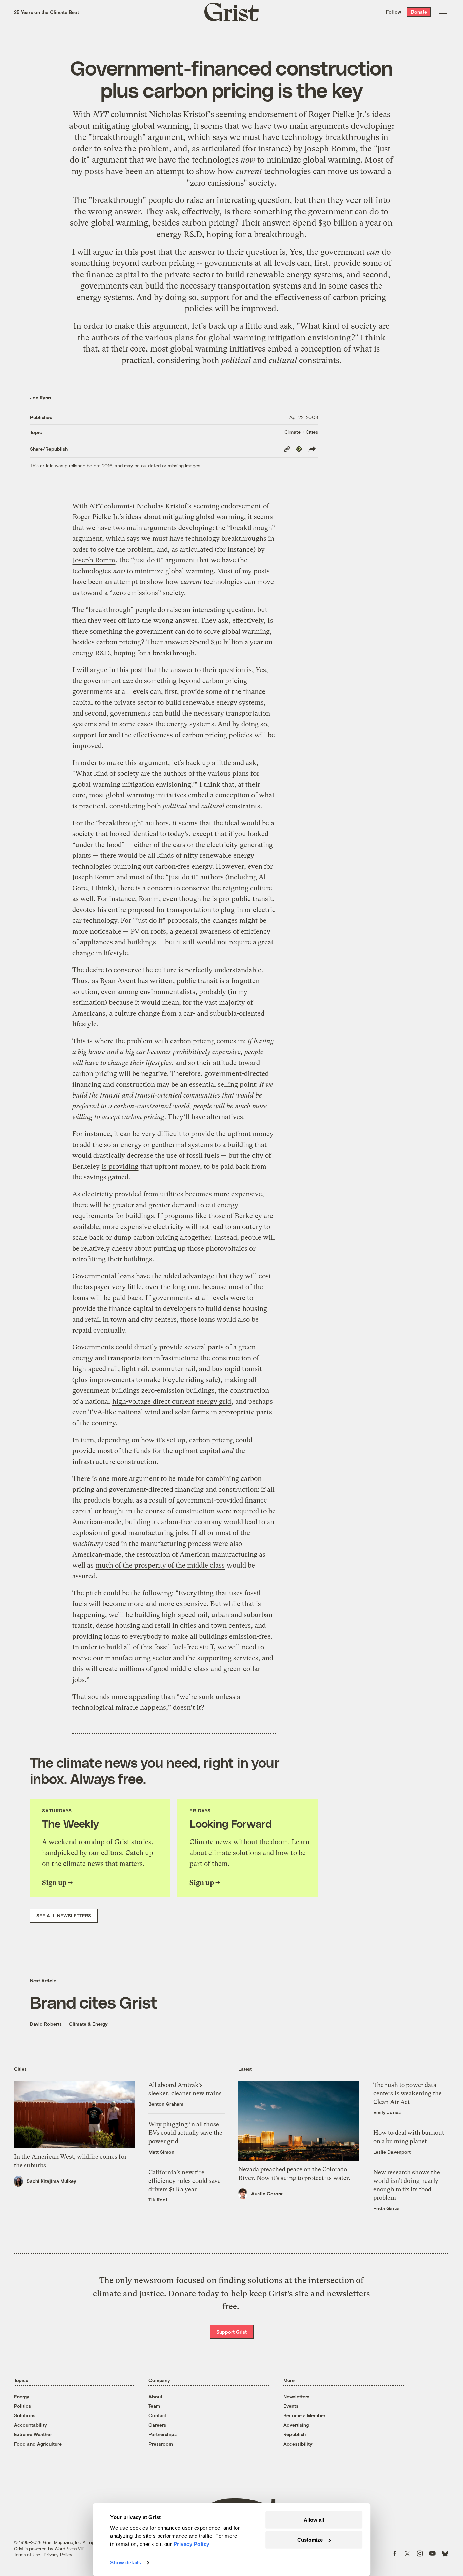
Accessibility (298, 2444)
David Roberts (46, 2024)
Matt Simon (161, 2152)
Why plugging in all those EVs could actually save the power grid (185, 2133)
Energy (22, 2396)
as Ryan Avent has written (132, 981)
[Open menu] (443, 12)
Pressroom (161, 2444)
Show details (126, 2563)
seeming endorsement (256, 114)
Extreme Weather (33, 2434)
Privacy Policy (58, 2555)
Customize (310, 2540)
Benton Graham (166, 2104)
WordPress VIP (69, 2549)
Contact (158, 2415)
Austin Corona (267, 2194)
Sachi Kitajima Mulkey (52, 2181)
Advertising (296, 2425)
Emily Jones (387, 2112)
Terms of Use (27, 2555)
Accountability (31, 2425)
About (155, 2396)
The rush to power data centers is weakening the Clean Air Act (407, 2093)
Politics (22, 2406)
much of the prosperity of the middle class (160, 1565)
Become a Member (304, 2415)
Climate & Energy (88, 2024)
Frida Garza (386, 2208)
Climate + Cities (301, 432)
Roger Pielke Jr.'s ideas (349, 114)
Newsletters (296, 2396)
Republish (295, 2434)
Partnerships (163, 2434)
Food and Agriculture (38, 2444)
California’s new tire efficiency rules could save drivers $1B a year (185, 2181)
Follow (394, 12)
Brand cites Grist (94, 2002)
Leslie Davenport (392, 2152)
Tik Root (158, 2200)
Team (154, 2406)
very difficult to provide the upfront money (208, 1134)
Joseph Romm (330, 149)
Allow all (314, 2520)
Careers (157, 2425)
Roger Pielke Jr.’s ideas (107, 517)
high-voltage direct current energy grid (172, 1401)
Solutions (25, 2415)
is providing (120, 1166)
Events (291, 2406)
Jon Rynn (40, 397)
